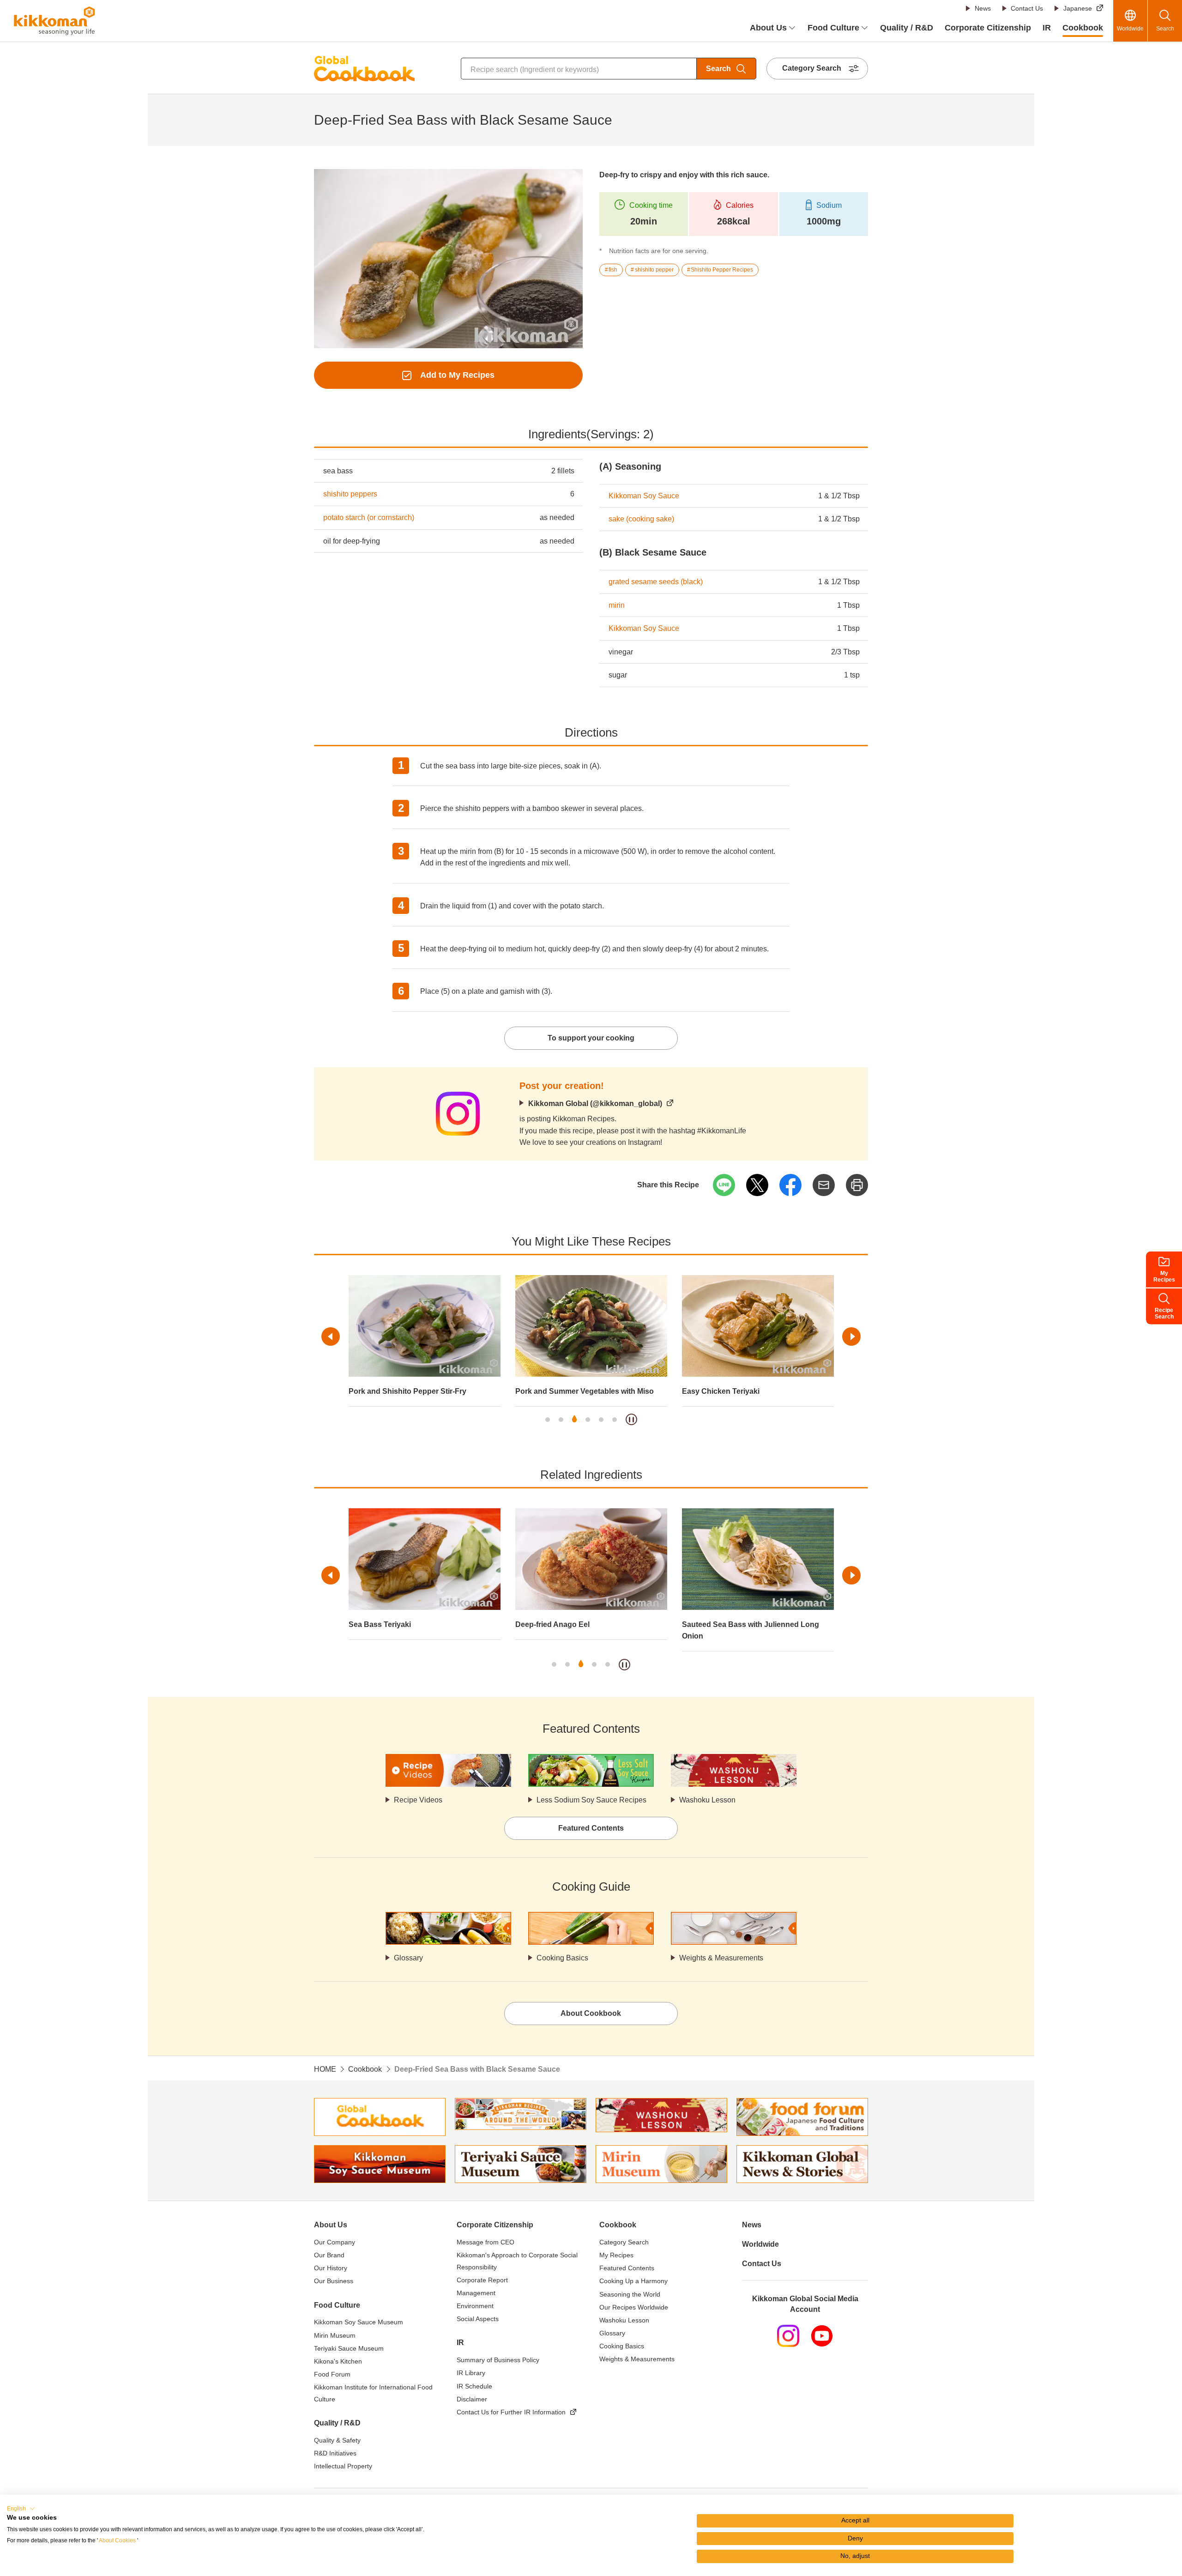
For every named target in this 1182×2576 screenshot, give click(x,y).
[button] (21, 2509)
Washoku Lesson (707, 1800)
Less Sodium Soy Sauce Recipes (591, 1800)
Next (851, 1336)
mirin (617, 605)
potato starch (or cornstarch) (369, 517)
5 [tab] (601, 1420)
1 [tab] (548, 1420)
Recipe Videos (418, 1800)
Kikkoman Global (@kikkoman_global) (595, 1104)
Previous (331, 1336)
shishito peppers (350, 494)
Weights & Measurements (721, 1958)
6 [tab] (615, 1420)
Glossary (408, 1958)
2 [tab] (561, 1420)
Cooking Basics (562, 1958)
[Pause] (631, 1419)
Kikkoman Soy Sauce (644, 496)
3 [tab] (574, 1420)
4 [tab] (588, 1420)
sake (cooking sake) (641, 519)
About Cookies (117, 2540)
